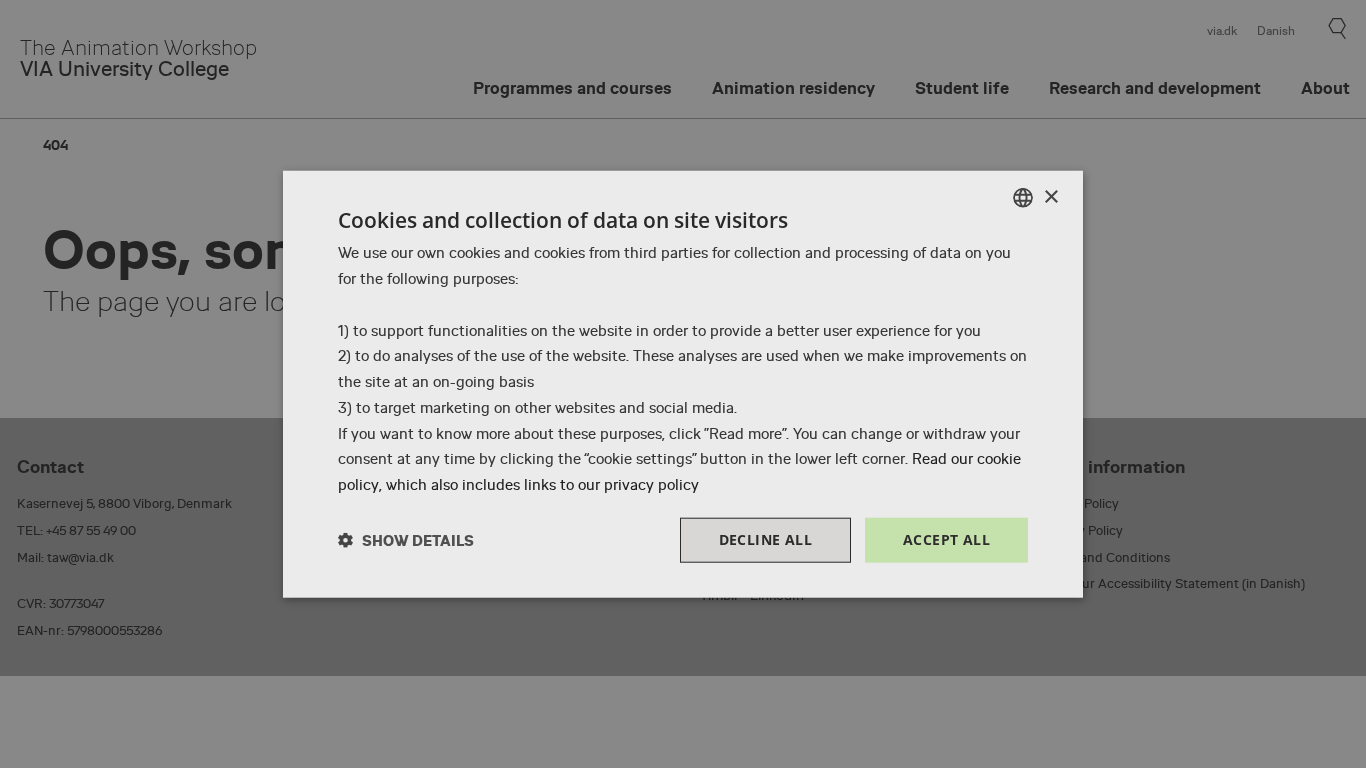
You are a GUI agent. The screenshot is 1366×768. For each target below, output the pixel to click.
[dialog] (683, 384)
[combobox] (1023, 198)
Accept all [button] (946, 539)
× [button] (1050, 196)
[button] (406, 539)
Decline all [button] (765, 539)
